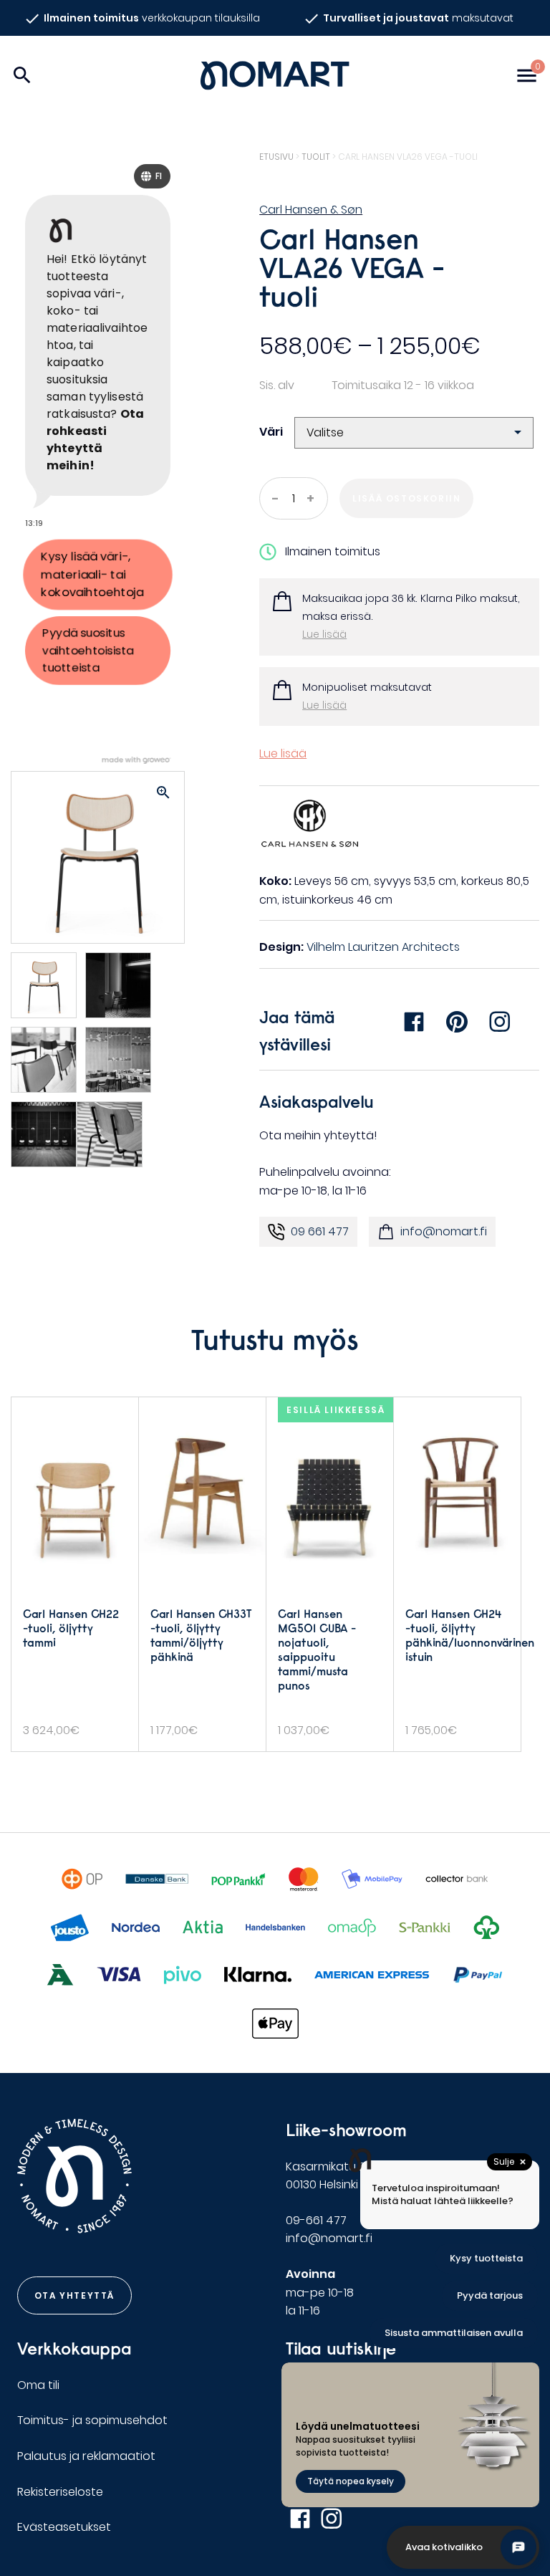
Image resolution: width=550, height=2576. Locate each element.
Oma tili (38, 2385)
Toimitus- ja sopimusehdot (92, 2420)
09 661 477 (320, 1231)
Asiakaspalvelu (317, 1101)
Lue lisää (324, 634)
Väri (271, 432)
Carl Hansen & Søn (311, 210)
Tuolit (316, 157)
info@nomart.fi (444, 1231)
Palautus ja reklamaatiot (86, 2456)
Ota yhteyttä (74, 2295)
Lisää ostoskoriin (406, 498)
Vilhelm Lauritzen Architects (383, 947)
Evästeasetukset (64, 2527)
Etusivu (276, 157)
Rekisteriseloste (60, 2492)
